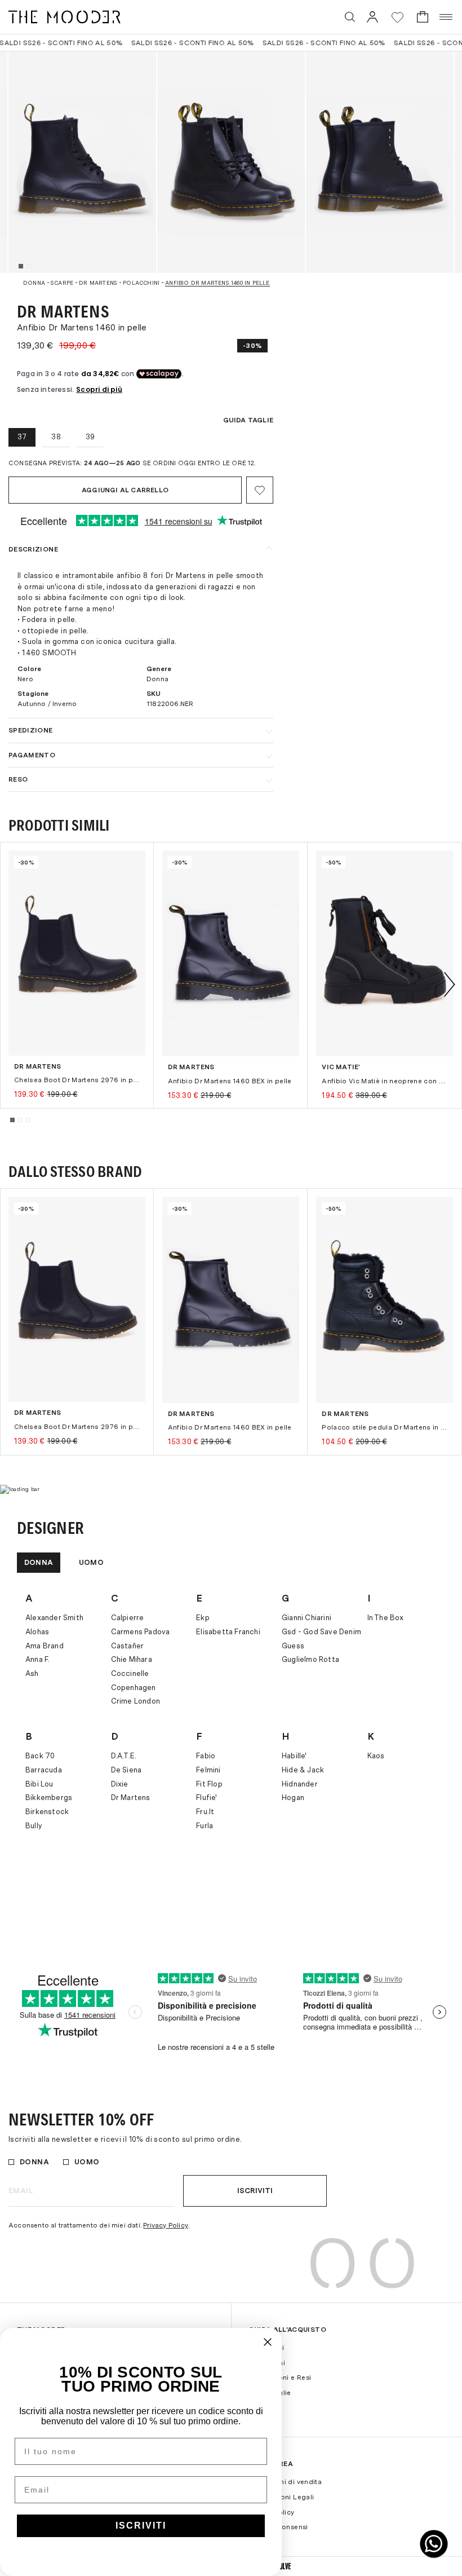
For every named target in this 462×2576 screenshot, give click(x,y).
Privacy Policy (166, 2225)
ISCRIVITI (141, 2526)
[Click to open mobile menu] (447, 17)
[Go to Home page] (65, 17)
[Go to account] (372, 17)
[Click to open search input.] (350, 17)
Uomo (91, 1562)
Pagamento (32, 755)
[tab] (21, 266)
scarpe (62, 283)
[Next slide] (450, 984)
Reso (18, 779)
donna (34, 283)
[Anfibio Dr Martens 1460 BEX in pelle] (231, 953)
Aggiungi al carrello (125, 490)
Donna (39, 1562)
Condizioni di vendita (285, 2482)
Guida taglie (248, 420)
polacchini (141, 283)
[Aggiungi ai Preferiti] (260, 490)
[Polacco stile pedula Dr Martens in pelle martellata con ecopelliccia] (385, 1300)
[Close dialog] (268, 2342)
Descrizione (33, 549)
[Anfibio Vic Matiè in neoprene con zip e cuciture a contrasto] (385, 953)
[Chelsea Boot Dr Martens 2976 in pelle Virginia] (77, 953)
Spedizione (31, 730)
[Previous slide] (12, 984)
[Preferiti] (397, 17)
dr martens (98, 283)
